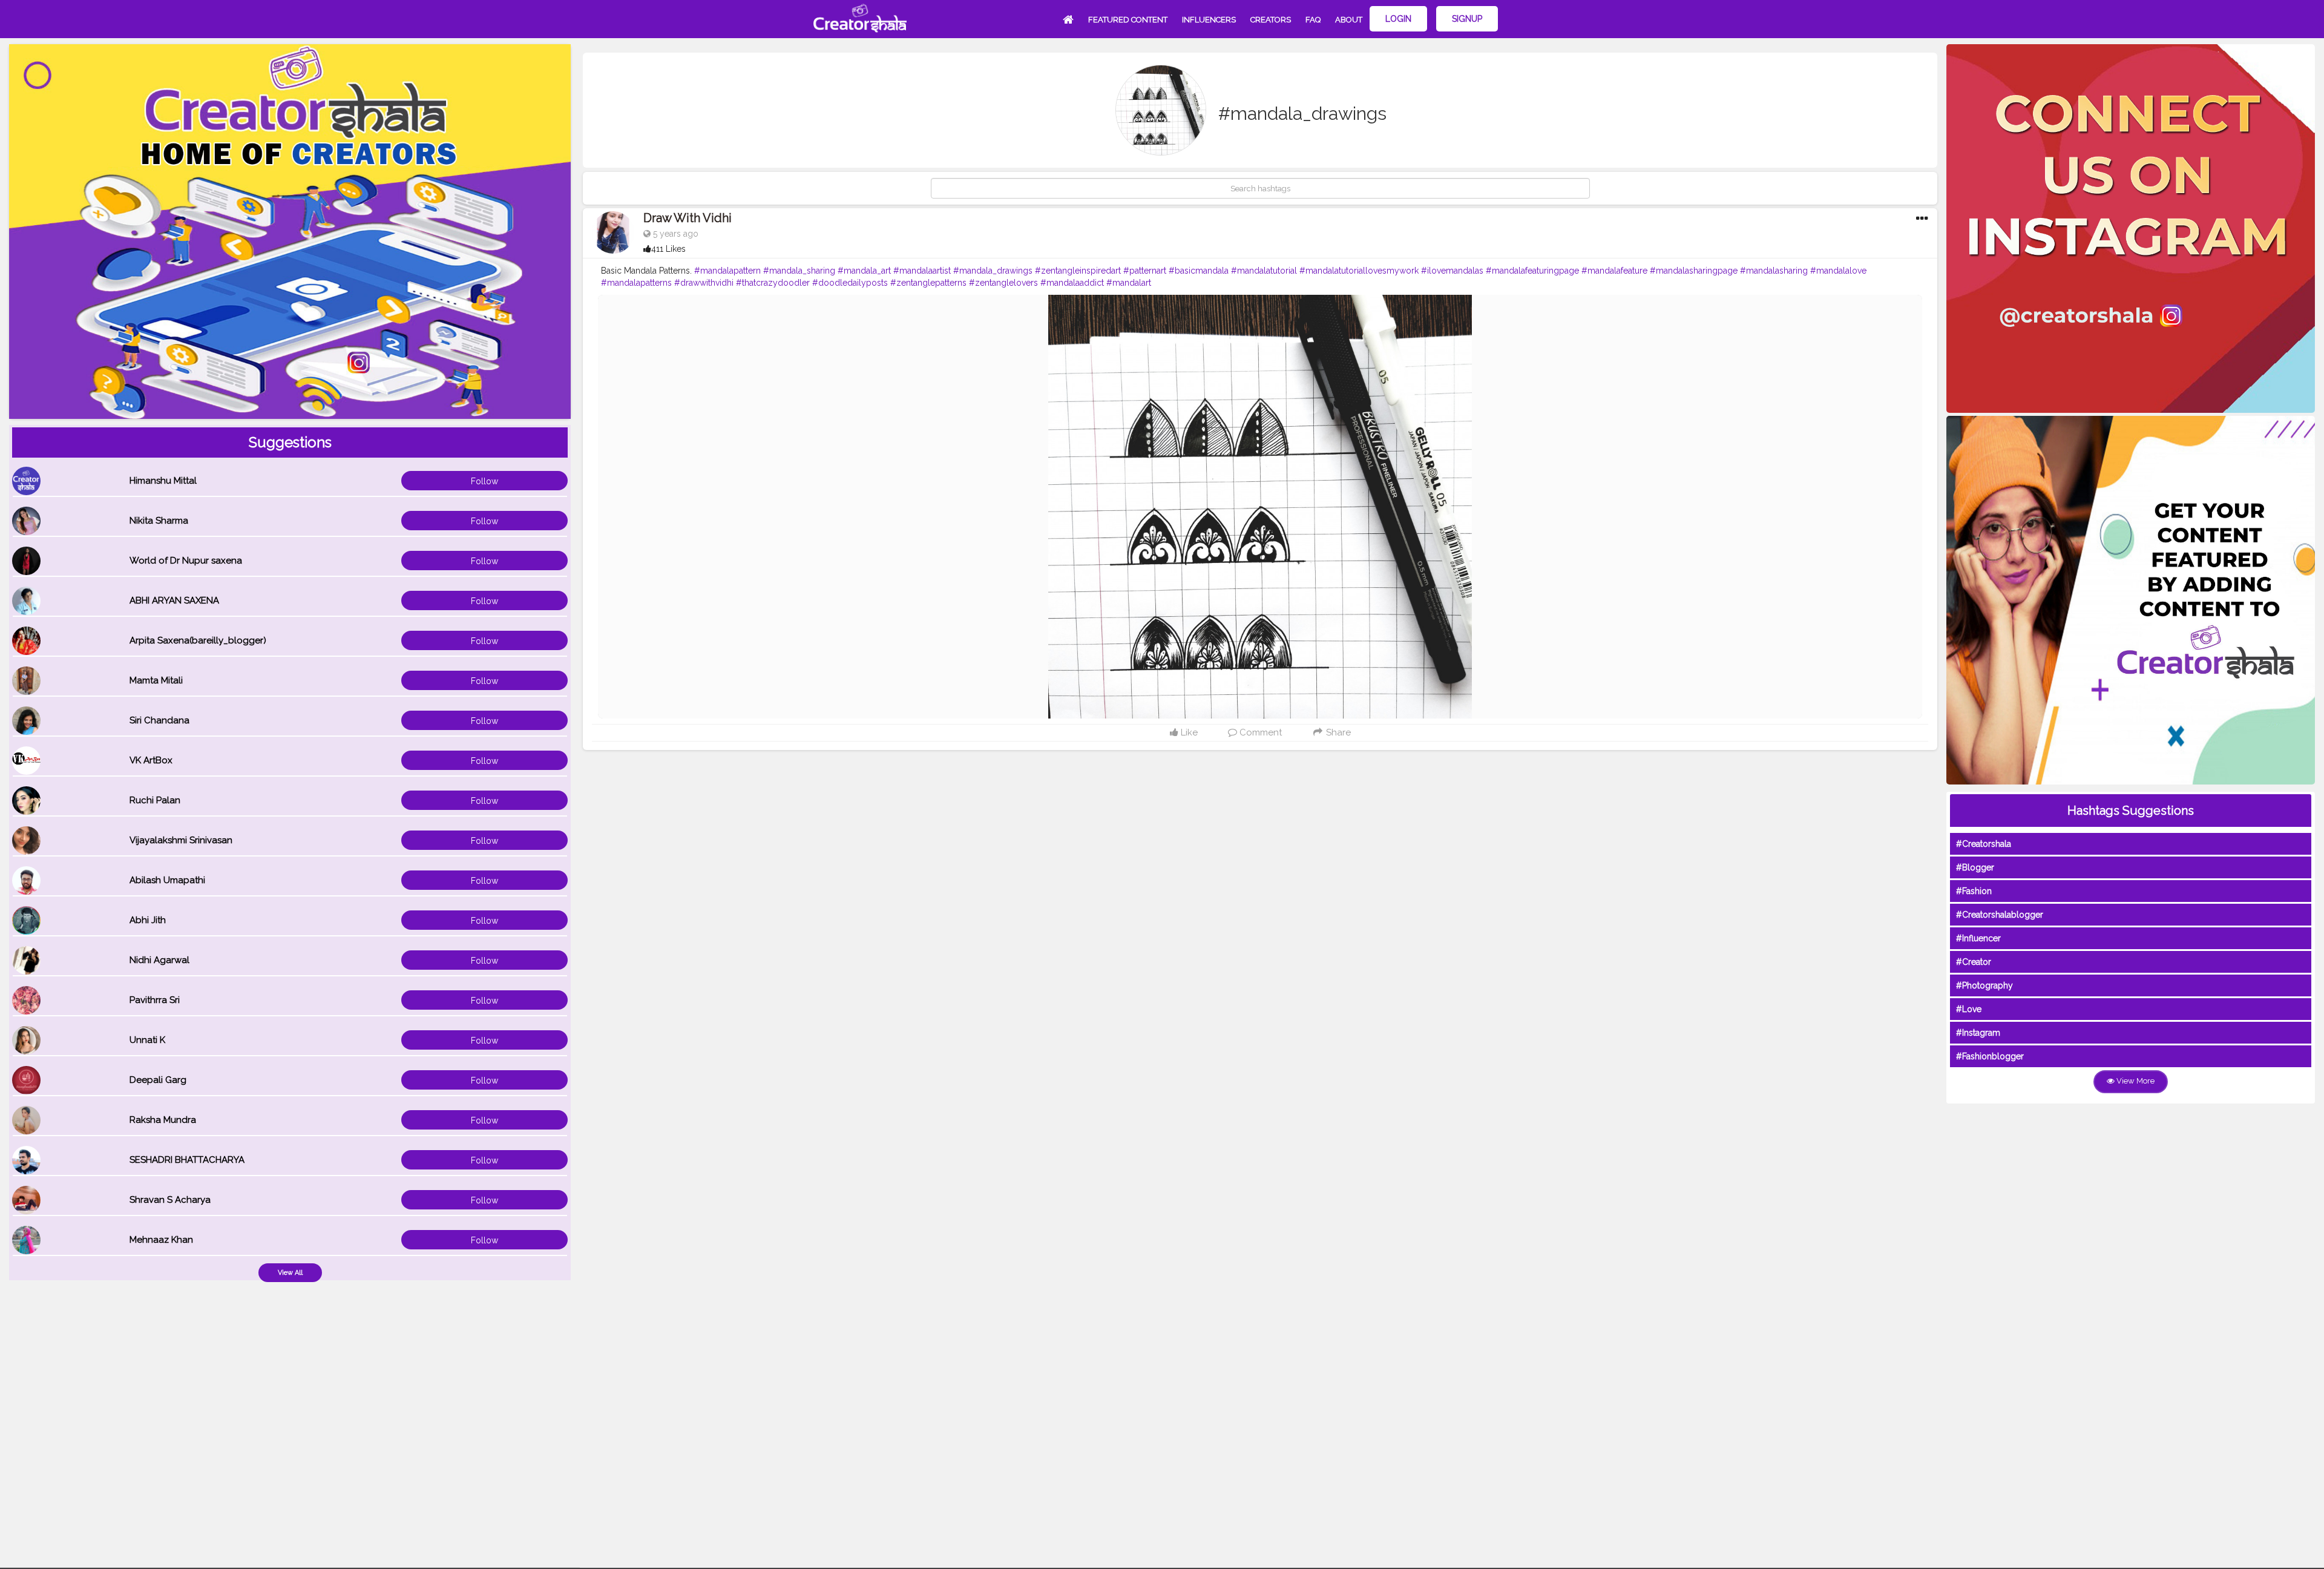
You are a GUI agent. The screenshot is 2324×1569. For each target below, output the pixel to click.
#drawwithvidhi (704, 283)
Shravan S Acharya (170, 1200)
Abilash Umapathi (167, 880)
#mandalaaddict (1072, 283)
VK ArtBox (151, 760)
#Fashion (1974, 891)
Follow (484, 481)
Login (1398, 19)
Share (1337, 732)
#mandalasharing (1774, 271)
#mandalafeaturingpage (1532, 271)
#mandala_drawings (993, 271)
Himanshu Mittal (163, 481)
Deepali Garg (158, 1080)
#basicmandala (1199, 271)
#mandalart (1129, 283)
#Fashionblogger (1990, 1056)
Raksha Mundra (163, 1120)
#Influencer (1978, 938)
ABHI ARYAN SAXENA (174, 600)
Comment (1259, 732)
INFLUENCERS (1209, 20)
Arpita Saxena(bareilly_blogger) (198, 640)
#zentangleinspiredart (1078, 271)
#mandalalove (1838, 271)
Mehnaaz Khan (161, 1240)
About (1349, 20)
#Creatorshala (1984, 844)
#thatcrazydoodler (773, 283)
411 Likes (668, 249)
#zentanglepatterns (928, 283)
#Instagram (1978, 1033)
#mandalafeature (1614, 271)
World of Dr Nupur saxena (186, 561)
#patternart (1145, 271)
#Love (1969, 1009)
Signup (1467, 19)
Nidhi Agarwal (159, 960)
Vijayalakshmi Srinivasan (181, 840)
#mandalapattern (727, 271)
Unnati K (147, 1040)
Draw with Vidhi (688, 218)
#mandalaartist (922, 271)
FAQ (1313, 20)
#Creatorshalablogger (2000, 915)
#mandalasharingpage (1694, 271)
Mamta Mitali (156, 680)
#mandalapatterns (636, 283)
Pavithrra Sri (155, 1000)
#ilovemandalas (1452, 271)
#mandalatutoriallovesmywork (1359, 271)
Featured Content (1128, 20)
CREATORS (1271, 20)
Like (1188, 732)
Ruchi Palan (155, 800)
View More (2135, 1081)
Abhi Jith (148, 920)
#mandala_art (864, 271)
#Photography (1984, 985)
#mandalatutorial (1264, 271)
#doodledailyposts (850, 283)
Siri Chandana (159, 720)
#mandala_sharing (799, 271)
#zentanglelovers (1003, 283)
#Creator (1974, 962)
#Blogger (1975, 867)
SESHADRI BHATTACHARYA (187, 1160)
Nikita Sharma (159, 521)
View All (290, 1273)
